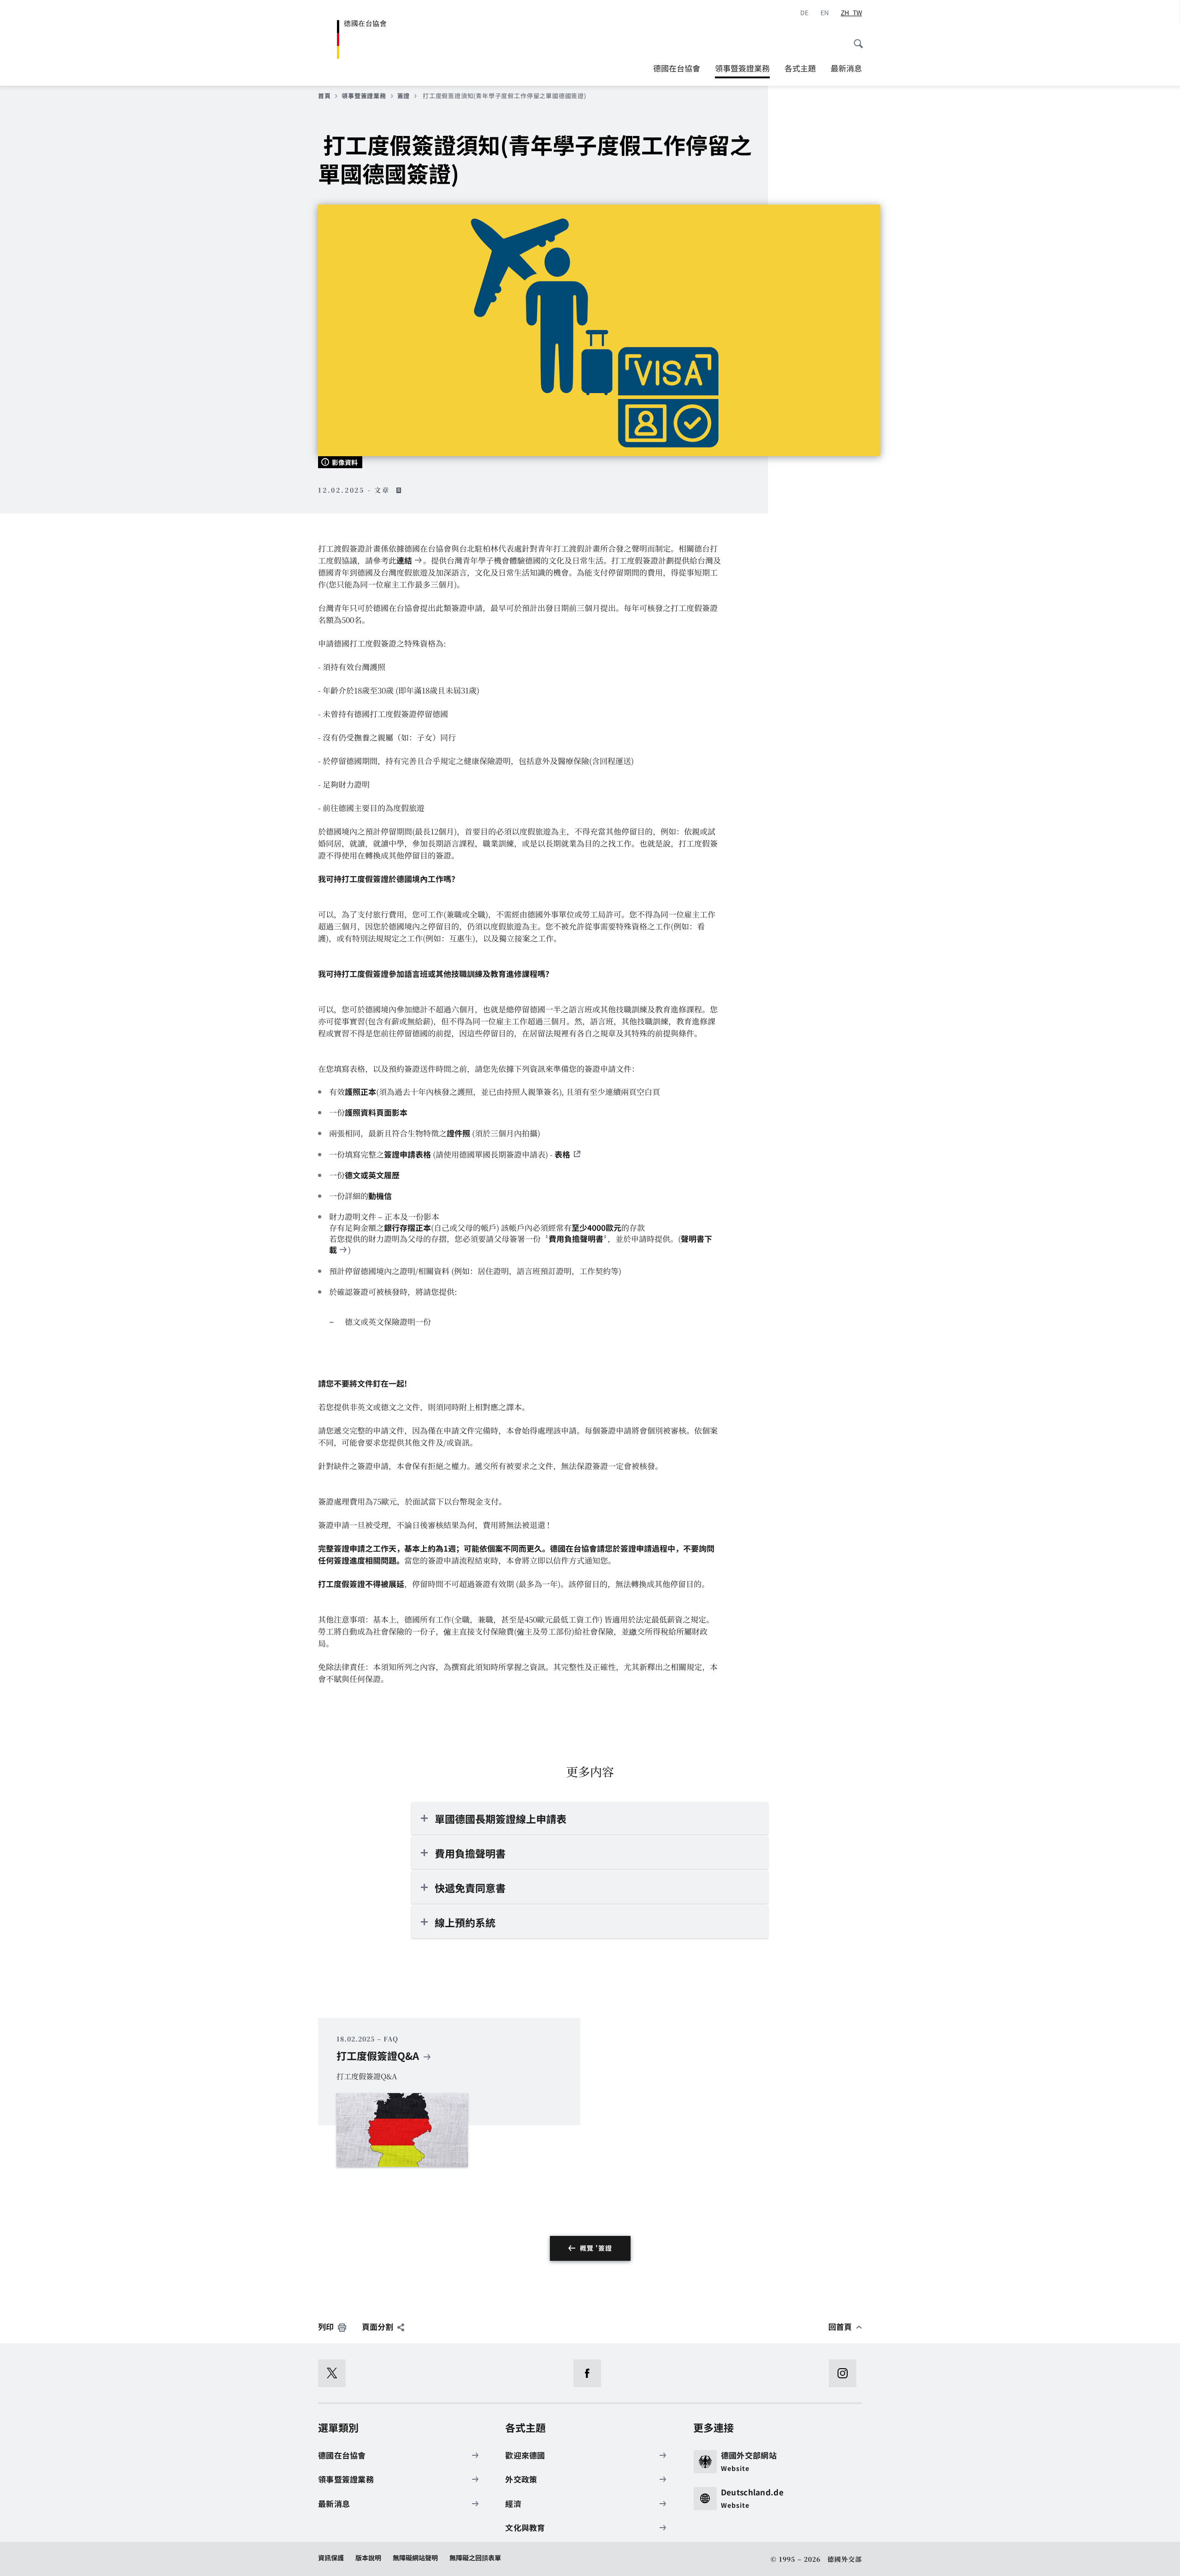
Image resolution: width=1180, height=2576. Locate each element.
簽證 (404, 96)
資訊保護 (331, 2558)
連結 (404, 560)
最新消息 (846, 68)
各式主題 (800, 68)
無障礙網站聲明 (415, 2558)
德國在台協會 (677, 68)
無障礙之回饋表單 (475, 2558)
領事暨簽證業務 (742, 70)
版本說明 (368, 2558)
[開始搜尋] (855, 39)
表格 (562, 1154)
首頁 (324, 96)
